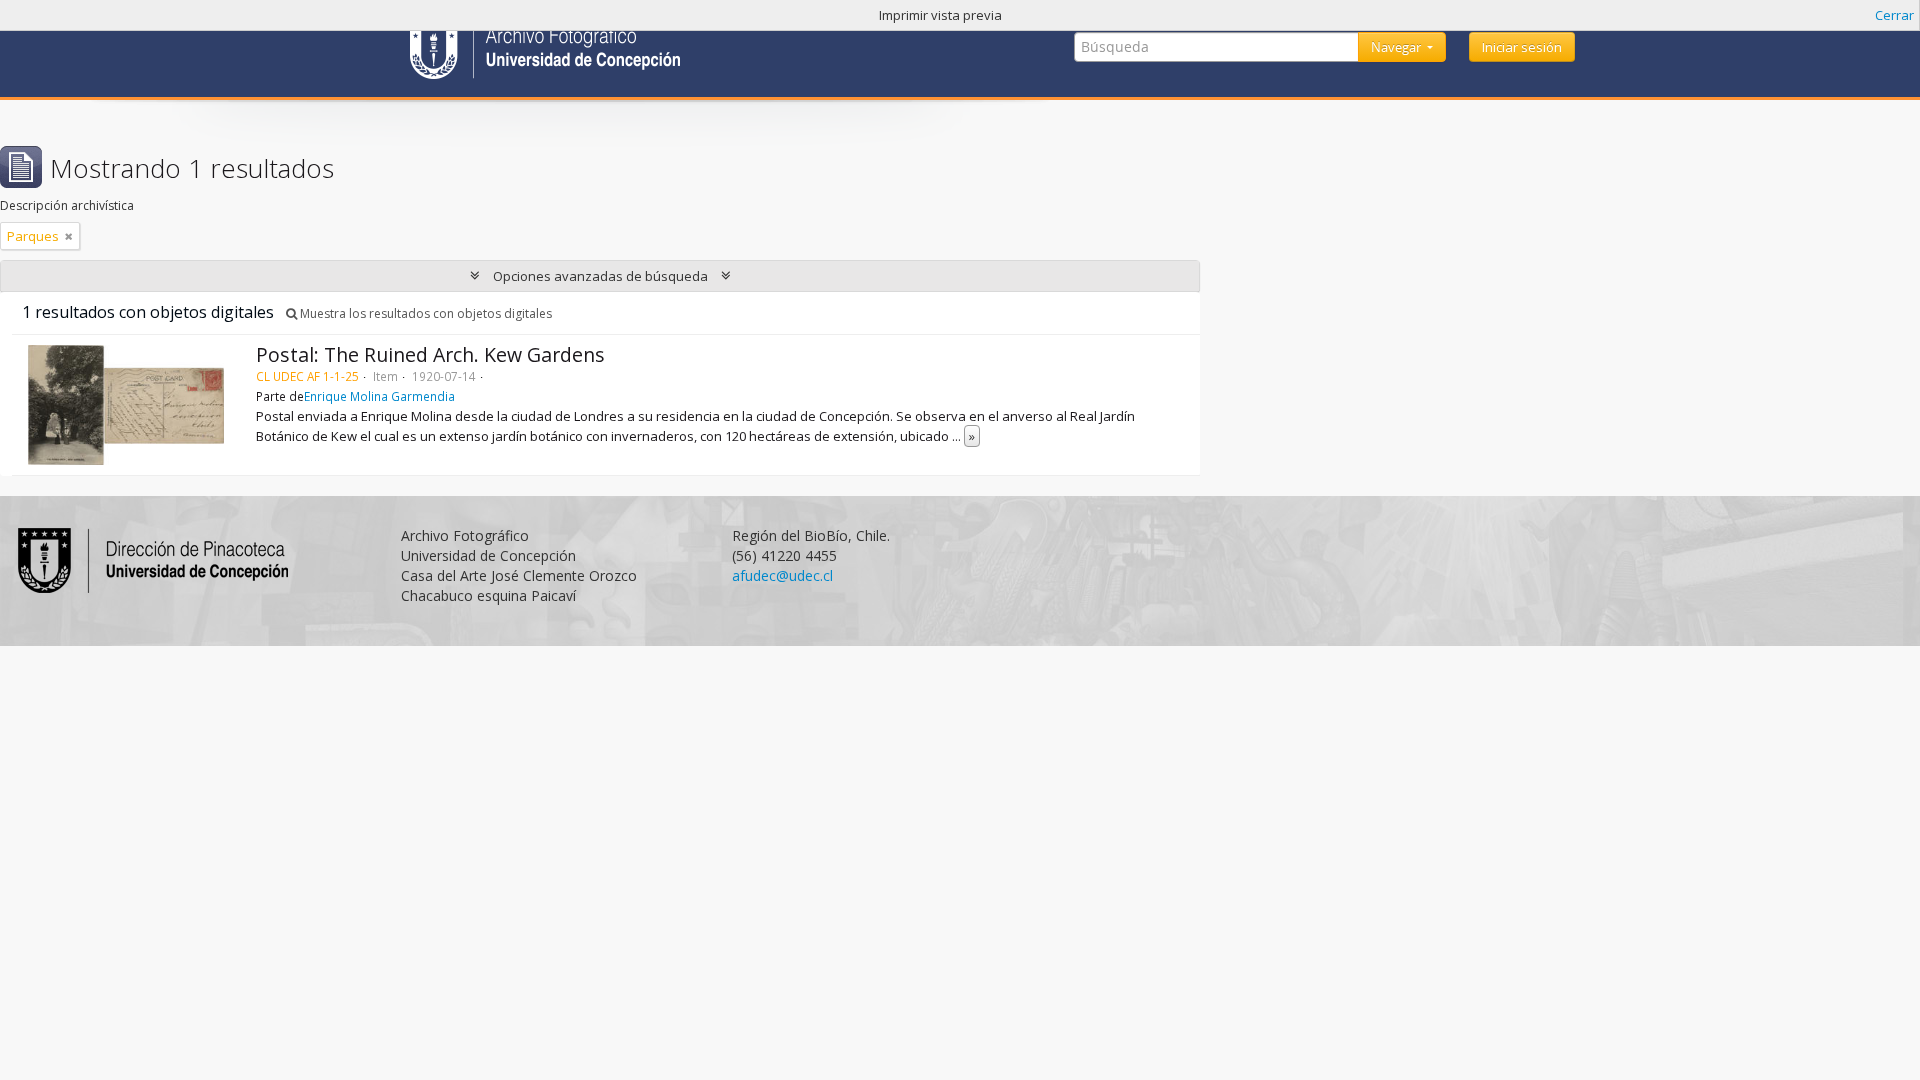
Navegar (1397, 47)
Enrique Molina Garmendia (379, 396)
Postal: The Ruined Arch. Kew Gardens (430, 354)
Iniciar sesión (1522, 47)
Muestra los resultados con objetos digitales (424, 313)
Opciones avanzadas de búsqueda (600, 276)
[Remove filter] (69, 236)
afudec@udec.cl (782, 575)
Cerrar (1894, 15)
